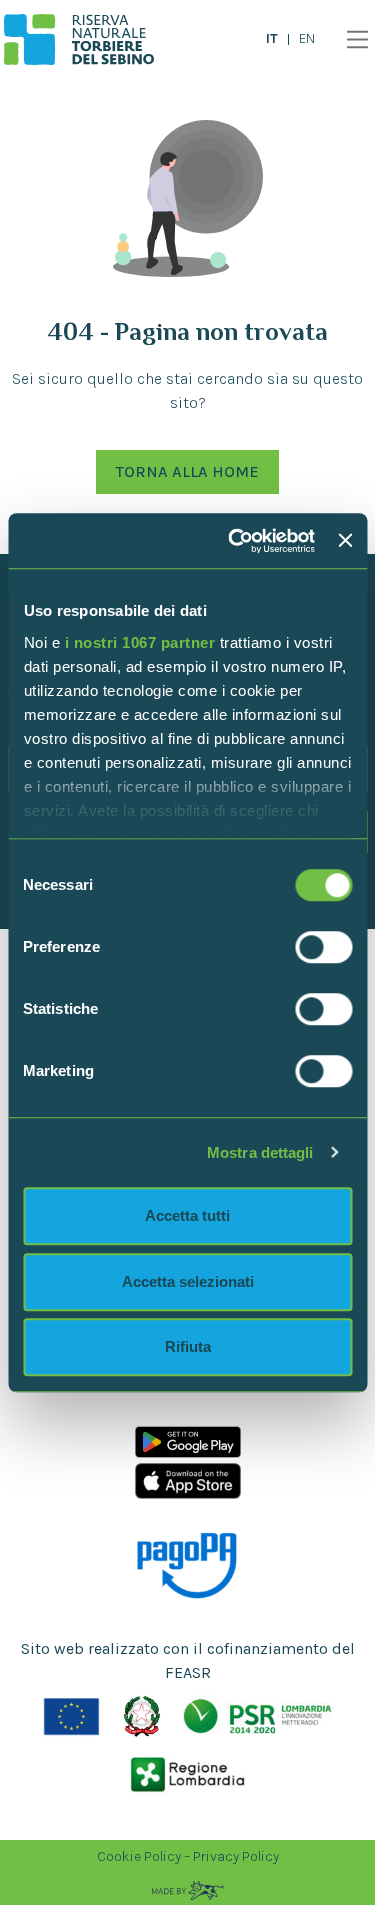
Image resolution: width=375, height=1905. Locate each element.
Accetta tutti (187, 1215)
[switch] (323, 947)
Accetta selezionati (188, 1281)
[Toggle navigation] (352, 39)
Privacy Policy (236, 1856)
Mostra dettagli (260, 1152)
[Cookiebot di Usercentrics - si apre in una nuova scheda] (235, 541)
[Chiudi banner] (345, 541)
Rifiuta (188, 1346)
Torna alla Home (187, 471)
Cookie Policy (139, 1856)
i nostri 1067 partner (139, 642)
